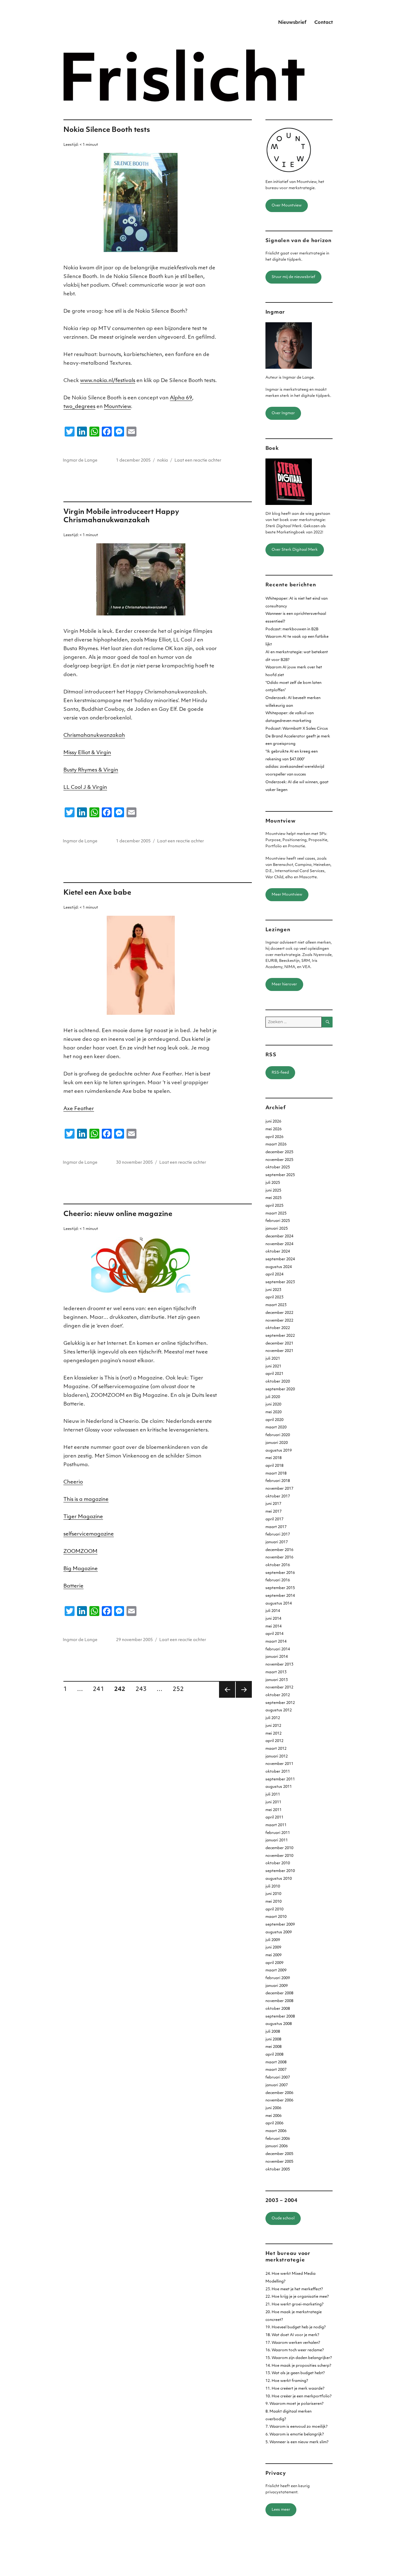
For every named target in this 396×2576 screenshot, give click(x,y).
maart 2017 (276, 1527)
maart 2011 (276, 1825)
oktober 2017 (278, 1497)
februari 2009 (278, 1978)
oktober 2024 (278, 1252)
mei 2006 (273, 2116)
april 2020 (274, 1420)
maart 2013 (276, 1672)
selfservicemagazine (89, 1534)
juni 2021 (273, 1366)
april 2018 (274, 1466)
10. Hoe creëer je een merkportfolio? (299, 2396)
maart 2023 (276, 1305)
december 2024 (279, 1236)
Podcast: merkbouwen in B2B (292, 629)
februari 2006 (278, 2139)
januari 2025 (277, 1229)
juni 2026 (273, 1122)
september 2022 (280, 1336)
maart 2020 (276, 1427)
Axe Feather (79, 1109)
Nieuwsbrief (292, 23)
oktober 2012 (278, 1695)
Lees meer (281, 2510)
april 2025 (274, 1206)
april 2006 (274, 2123)
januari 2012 (277, 1757)
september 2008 (280, 2017)
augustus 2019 (279, 1451)
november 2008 (279, 2001)
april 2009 (274, 1963)
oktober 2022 (278, 1328)
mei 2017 (273, 1512)
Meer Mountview (287, 895)
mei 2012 (273, 1734)
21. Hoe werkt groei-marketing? (295, 2304)
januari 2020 (277, 1443)
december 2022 (279, 1313)
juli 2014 (273, 1611)
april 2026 (274, 1137)
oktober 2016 (278, 1565)
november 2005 (279, 2162)
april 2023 (274, 1297)
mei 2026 (273, 1129)
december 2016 (279, 1550)
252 (180, 1689)
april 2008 (274, 2055)
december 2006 (279, 2093)
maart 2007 (276, 2070)
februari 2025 (278, 1221)
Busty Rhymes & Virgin (91, 770)
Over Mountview (287, 206)
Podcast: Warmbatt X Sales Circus (297, 729)
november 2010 (279, 1856)
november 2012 (279, 1688)
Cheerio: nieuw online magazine (118, 1214)
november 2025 (279, 1160)
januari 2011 (277, 1840)
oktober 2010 (278, 1863)
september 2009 (280, 1925)
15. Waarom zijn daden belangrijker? (299, 2358)
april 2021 (274, 1374)
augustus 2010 (279, 1879)
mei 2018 (273, 1458)
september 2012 (280, 1703)
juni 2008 (273, 2040)
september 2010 (280, 1871)
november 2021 (279, 1351)
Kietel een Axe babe (97, 893)
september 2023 (280, 1282)
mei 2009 (273, 1955)
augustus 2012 (279, 1710)
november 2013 (279, 1665)
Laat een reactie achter (198, 460)
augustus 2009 (279, 1932)
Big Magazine (81, 1569)
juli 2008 (273, 2032)
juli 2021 (273, 1359)
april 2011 (274, 1818)
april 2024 (274, 1275)
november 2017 (279, 1489)
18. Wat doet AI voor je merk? (292, 2335)
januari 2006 (277, 2146)
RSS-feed (280, 1073)
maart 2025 (276, 1214)
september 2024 (280, 1259)
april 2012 (274, 1741)
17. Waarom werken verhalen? (293, 2343)
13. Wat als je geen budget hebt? (295, 2373)
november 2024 (279, 1244)
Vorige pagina (227, 1690)
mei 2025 (273, 1198)
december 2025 (279, 1152)
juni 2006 (273, 2108)
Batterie (73, 1586)
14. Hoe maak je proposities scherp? (298, 2366)
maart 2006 (276, 2131)
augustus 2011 (279, 1787)
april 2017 (274, 1519)
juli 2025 (273, 1183)
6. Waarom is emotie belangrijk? (295, 2435)
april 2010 (274, 1909)
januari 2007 (277, 2085)
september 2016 (280, 1573)
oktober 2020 (278, 1382)
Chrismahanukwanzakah (94, 736)
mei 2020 (273, 1412)
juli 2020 (273, 1397)
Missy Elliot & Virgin (87, 753)
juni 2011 (273, 1802)
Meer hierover (284, 984)
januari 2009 (277, 1986)
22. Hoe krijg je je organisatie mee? (297, 2297)
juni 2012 (273, 1726)
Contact (324, 23)
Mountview (117, 407)
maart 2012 (276, 1749)
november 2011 (279, 1764)
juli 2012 (273, 1718)
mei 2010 (273, 1902)
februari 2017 (278, 1535)
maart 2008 (276, 2062)
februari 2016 (278, 1580)
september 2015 (280, 1588)
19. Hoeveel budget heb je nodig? (296, 2327)
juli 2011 (273, 1795)
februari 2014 (278, 1649)
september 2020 (280, 1389)
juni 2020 (273, 1405)
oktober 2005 (278, 2170)
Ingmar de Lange (80, 460)
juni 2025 (273, 1191)
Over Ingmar (283, 413)
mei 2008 (273, 2047)
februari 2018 (278, 1481)
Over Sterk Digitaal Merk (295, 550)
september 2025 (280, 1175)
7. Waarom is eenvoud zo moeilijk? (297, 2427)
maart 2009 (276, 1970)
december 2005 (279, 2154)
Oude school (283, 2218)
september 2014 (280, 1596)
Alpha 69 (181, 398)
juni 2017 (273, 1504)
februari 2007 (278, 2078)
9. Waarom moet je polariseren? (295, 2404)
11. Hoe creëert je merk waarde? (295, 2389)
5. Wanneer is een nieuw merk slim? (297, 2442)
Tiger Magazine (83, 1517)
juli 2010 (273, 1887)
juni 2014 (273, 1619)
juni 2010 (273, 1894)
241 (101, 1689)
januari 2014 (277, 1657)
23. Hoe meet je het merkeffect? (294, 2289)
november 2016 (279, 1557)
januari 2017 (277, 1542)
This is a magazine (86, 1500)
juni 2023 (273, 1290)
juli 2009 (273, 1940)
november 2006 (279, 2100)
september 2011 (280, 1779)
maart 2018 (276, 1474)
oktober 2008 (278, 2009)
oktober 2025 (278, 1167)
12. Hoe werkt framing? (287, 2381)
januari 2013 (277, 1680)
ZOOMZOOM (80, 1552)
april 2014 (274, 1634)
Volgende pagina (244, 1690)
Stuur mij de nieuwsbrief (293, 277)
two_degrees (79, 407)
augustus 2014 (279, 1604)
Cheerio (73, 1482)
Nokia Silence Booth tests (107, 130)
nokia (163, 460)
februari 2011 (278, 1833)
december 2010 (279, 1848)
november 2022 (279, 1321)
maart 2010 (276, 1917)
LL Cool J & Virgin (85, 788)
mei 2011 (273, 1810)
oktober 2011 (278, 1772)
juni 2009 (273, 1948)
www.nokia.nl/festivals (108, 381)
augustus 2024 (279, 1267)
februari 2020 (278, 1435)
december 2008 (279, 1993)
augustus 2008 (279, 2024)
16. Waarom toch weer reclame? (295, 2350)
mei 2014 (273, 1627)
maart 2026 (276, 1145)
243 (143, 1689)
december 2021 (279, 1344)
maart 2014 (276, 1642)
